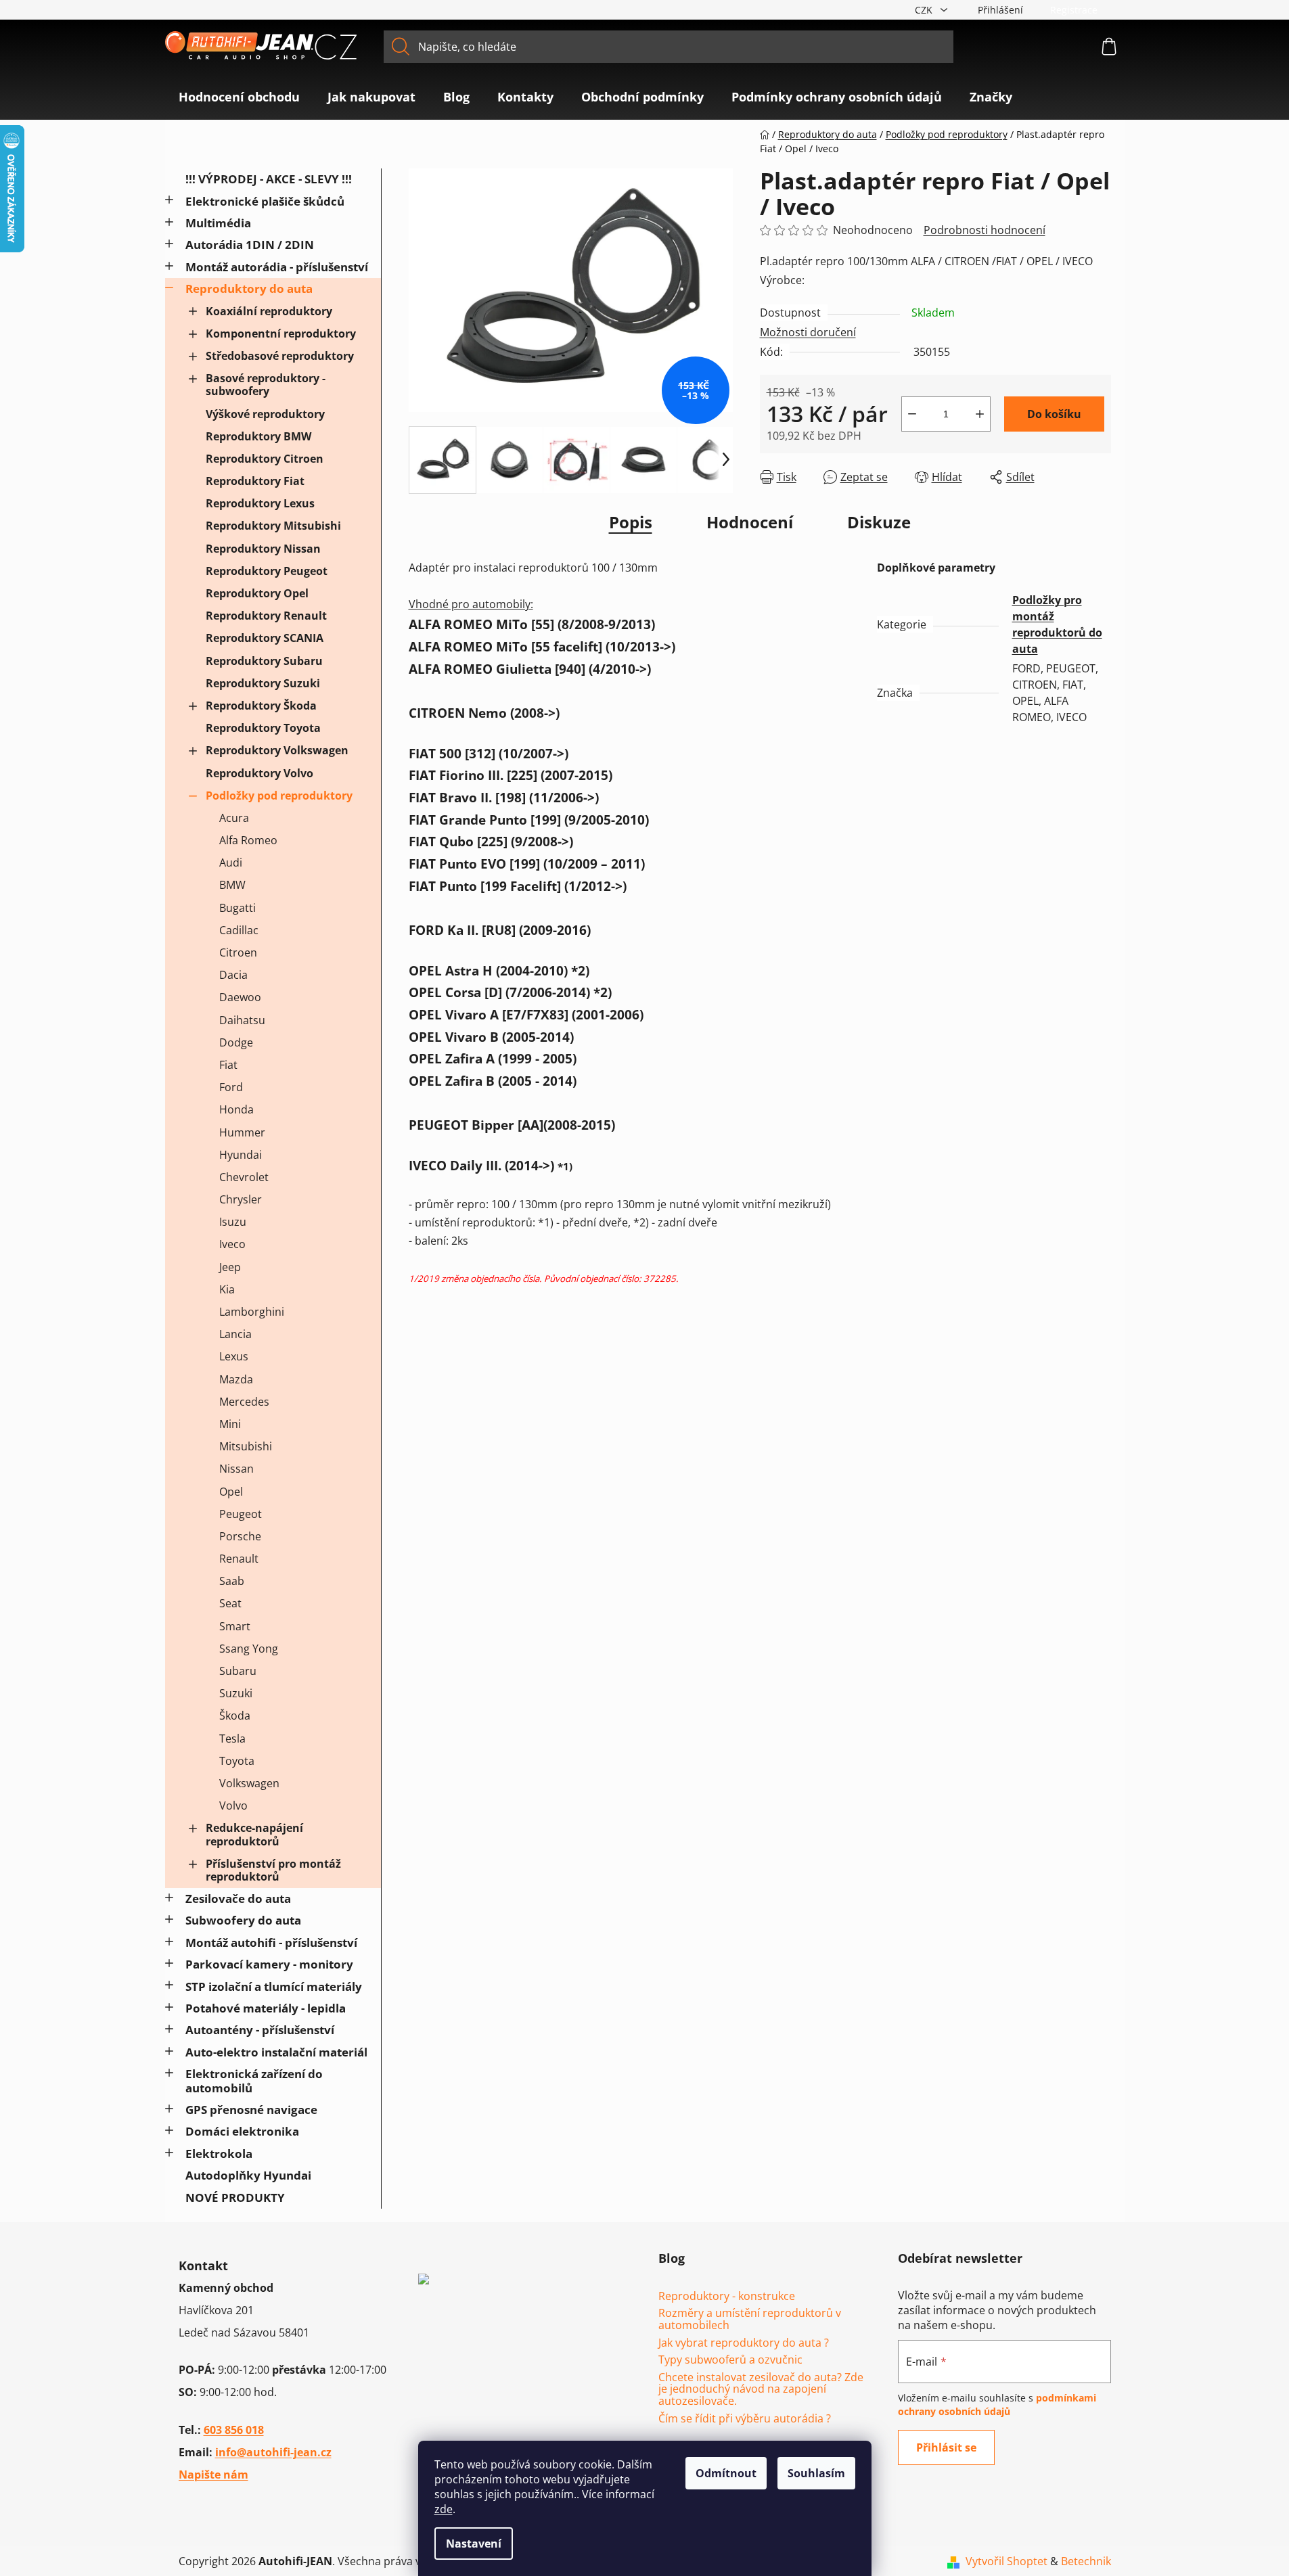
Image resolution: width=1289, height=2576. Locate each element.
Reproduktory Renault (266, 616)
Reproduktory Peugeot (267, 571)
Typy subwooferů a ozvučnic (730, 2360)
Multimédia (218, 223)
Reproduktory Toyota (263, 728)
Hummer (242, 1132)
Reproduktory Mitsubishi (273, 526)
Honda (236, 1109)
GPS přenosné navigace (251, 2110)
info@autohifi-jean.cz (273, 2452)
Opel (231, 1492)
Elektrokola (219, 2154)
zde (444, 2509)
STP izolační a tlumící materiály (274, 1986)
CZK (925, 10)
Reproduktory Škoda (261, 706)
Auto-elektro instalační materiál (276, 2052)
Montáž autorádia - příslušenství (277, 267)
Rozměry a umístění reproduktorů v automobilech (750, 2319)
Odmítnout (726, 2473)
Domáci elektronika (242, 2131)
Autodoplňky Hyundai (248, 2175)
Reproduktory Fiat (255, 481)
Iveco (232, 1244)
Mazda (236, 1379)
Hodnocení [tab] (750, 522)
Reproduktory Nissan (263, 549)
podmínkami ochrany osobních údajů (997, 2405)
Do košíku (1054, 414)
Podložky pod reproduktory (279, 796)
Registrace (1074, 10)
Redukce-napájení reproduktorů (254, 1834)
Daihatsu (242, 1020)
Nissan (236, 1469)
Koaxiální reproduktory (269, 311)
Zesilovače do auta (238, 1899)
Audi (231, 862)
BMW (232, 885)
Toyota (237, 1761)
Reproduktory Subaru (264, 661)
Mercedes (244, 1402)
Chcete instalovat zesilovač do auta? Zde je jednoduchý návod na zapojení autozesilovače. (761, 2390)
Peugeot (241, 1514)
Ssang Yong (249, 1649)
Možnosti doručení (808, 332)
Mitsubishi (246, 1446)
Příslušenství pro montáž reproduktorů (273, 1870)
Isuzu (233, 1222)
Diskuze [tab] (879, 522)
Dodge (236, 1042)
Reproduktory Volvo (259, 773)
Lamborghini (252, 1312)
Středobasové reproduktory (280, 356)
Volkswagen (249, 1783)
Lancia (235, 1334)
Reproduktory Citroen (265, 459)
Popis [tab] (631, 522)
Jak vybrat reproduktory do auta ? (744, 2343)
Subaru (238, 1671)
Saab (232, 1581)
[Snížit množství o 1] (912, 414)
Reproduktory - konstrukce (727, 2297)
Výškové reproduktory (265, 414)
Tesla (232, 1739)
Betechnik (1086, 2561)
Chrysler (241, 1199)
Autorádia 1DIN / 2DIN (250, 245)
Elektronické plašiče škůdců (265, 201)
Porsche (240, 1536)
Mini (230, 1424)
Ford (231, 1087)
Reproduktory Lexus (260, 503)
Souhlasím (816, 2473)
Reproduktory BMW (258, 436)
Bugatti (238, 908)
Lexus (234, 1356)
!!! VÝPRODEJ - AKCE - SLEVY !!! (269, 179)
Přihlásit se (946, 2447)
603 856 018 (234, 2430)
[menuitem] (239, 97)
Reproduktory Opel (257, 593)
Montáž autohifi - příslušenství (271, 1942)
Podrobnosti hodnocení (985, 230)
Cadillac (239, 930)
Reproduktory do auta (249, 289)
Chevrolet (244, 1177)
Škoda (235, 1716)
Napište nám (213, 2475)
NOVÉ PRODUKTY (235, 2198)
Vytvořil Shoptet (1007, 2561)
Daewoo (240, 997)
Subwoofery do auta (243, 1920)
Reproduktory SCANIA (265, 638)
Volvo (233, 1805)
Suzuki (236, 1693)
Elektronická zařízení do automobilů (254, 2080)
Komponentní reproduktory (281, 333)
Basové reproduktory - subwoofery (266, 385)
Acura (234, 818)
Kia (227, 1289)
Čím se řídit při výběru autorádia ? (745, 2419)
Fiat (228, 1065)
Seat (230, 1603)
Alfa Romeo (248, 840)
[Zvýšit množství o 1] (980, 414)
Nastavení (474, 2544)
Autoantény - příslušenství (260, 2030)
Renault (239, 1559)
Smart (235, 1626)
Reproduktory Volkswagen (277, 750)
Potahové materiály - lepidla (266, 2008)
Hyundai (241, 1155)
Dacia (233, 975)
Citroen (238, 952)
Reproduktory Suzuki (263, 683)
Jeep (230, 1267)
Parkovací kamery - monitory (269, 1964)
